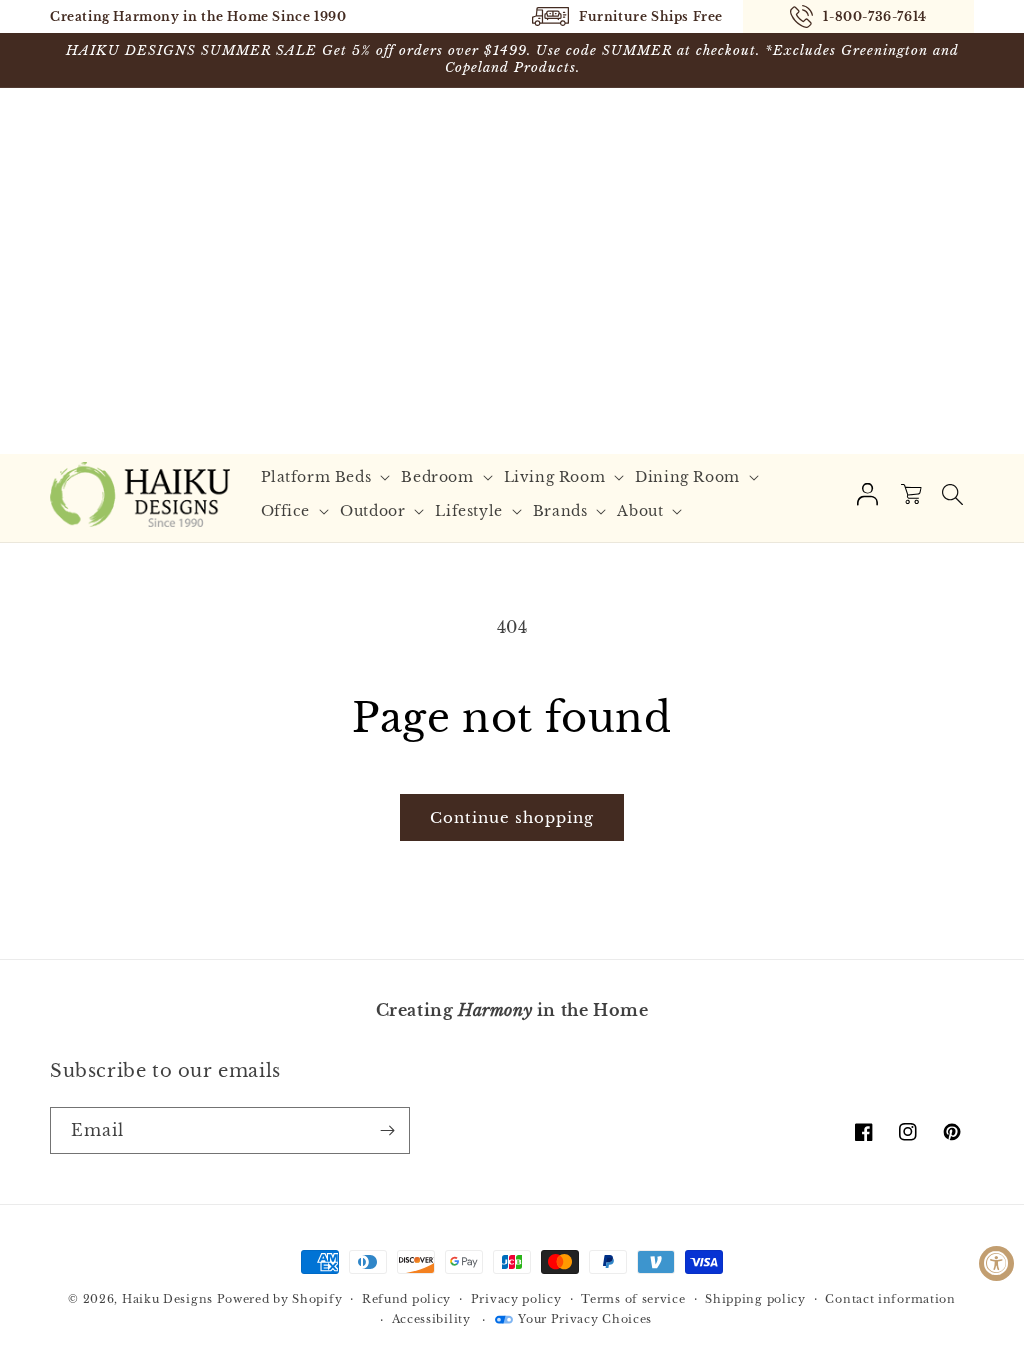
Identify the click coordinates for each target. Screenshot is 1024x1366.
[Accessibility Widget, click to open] (996, 1263)
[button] (328, 477)
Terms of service (633, 1299)
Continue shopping (512, 817)
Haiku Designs (167, 1299)
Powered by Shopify (280, 1299)
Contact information (890, 1299)
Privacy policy (516, 1299)
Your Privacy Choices (585, 1319)
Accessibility (431, 1319)
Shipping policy (755, 1299)
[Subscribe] (387, 1130)
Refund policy (406, 1299)
